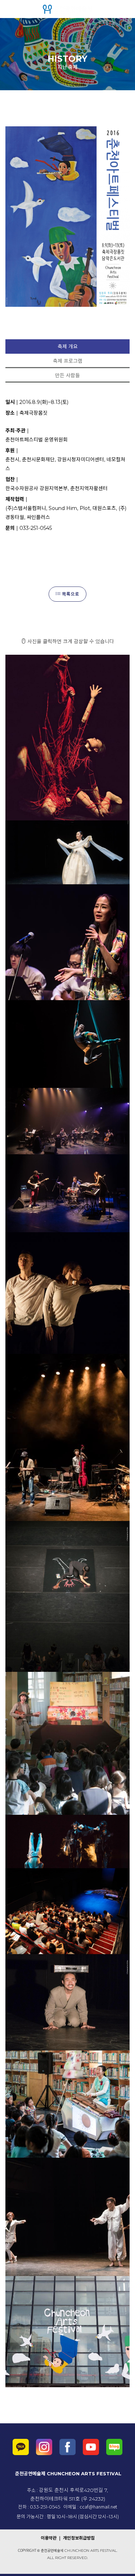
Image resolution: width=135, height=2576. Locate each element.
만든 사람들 (67, 375)
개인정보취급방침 (79, 2538)
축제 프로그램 (68, 361)
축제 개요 (68, 346)
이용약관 (49, 2538)
